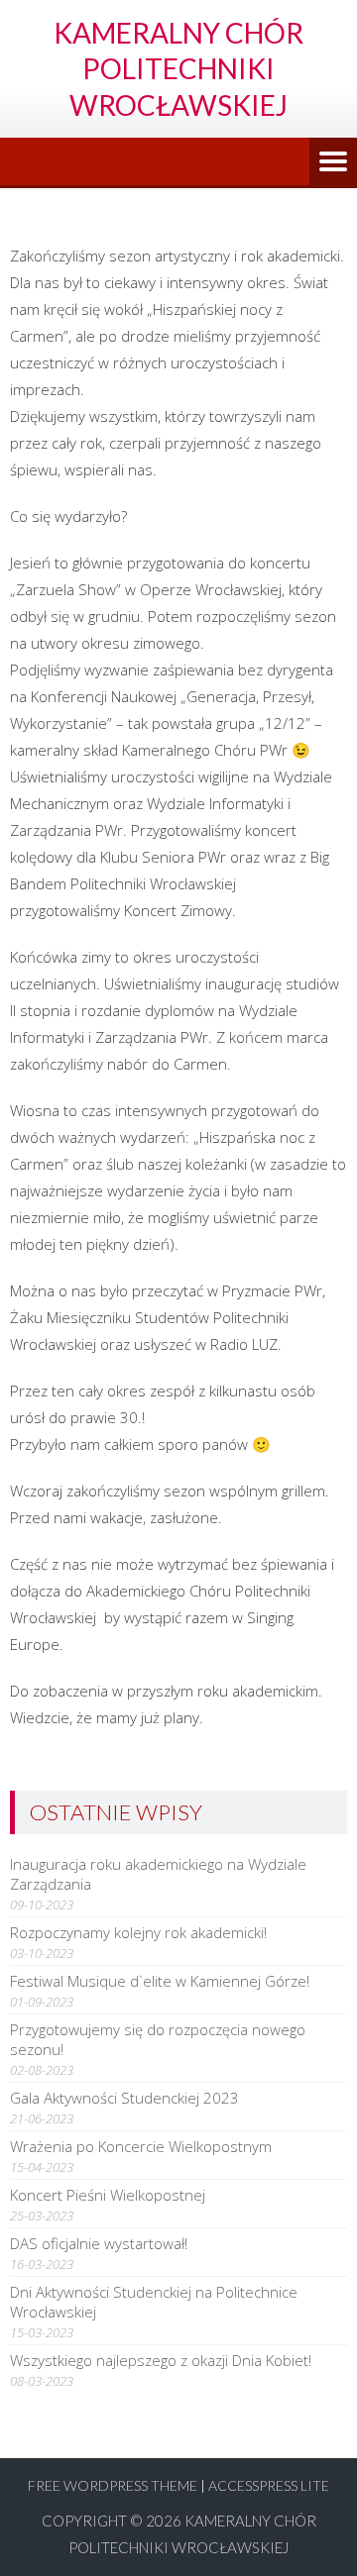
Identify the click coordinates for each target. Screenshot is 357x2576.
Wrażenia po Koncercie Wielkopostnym (141, 2146)
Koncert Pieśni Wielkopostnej (108, 2195)
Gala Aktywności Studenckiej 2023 (124, 2098)
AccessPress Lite (269, 2485)
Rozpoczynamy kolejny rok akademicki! (138, 1932)
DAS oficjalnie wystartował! (99, 2243)
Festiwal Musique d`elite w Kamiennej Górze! (160, 1981)
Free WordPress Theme (113, 2485)
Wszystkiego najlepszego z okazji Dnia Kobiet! (161, 2360)
